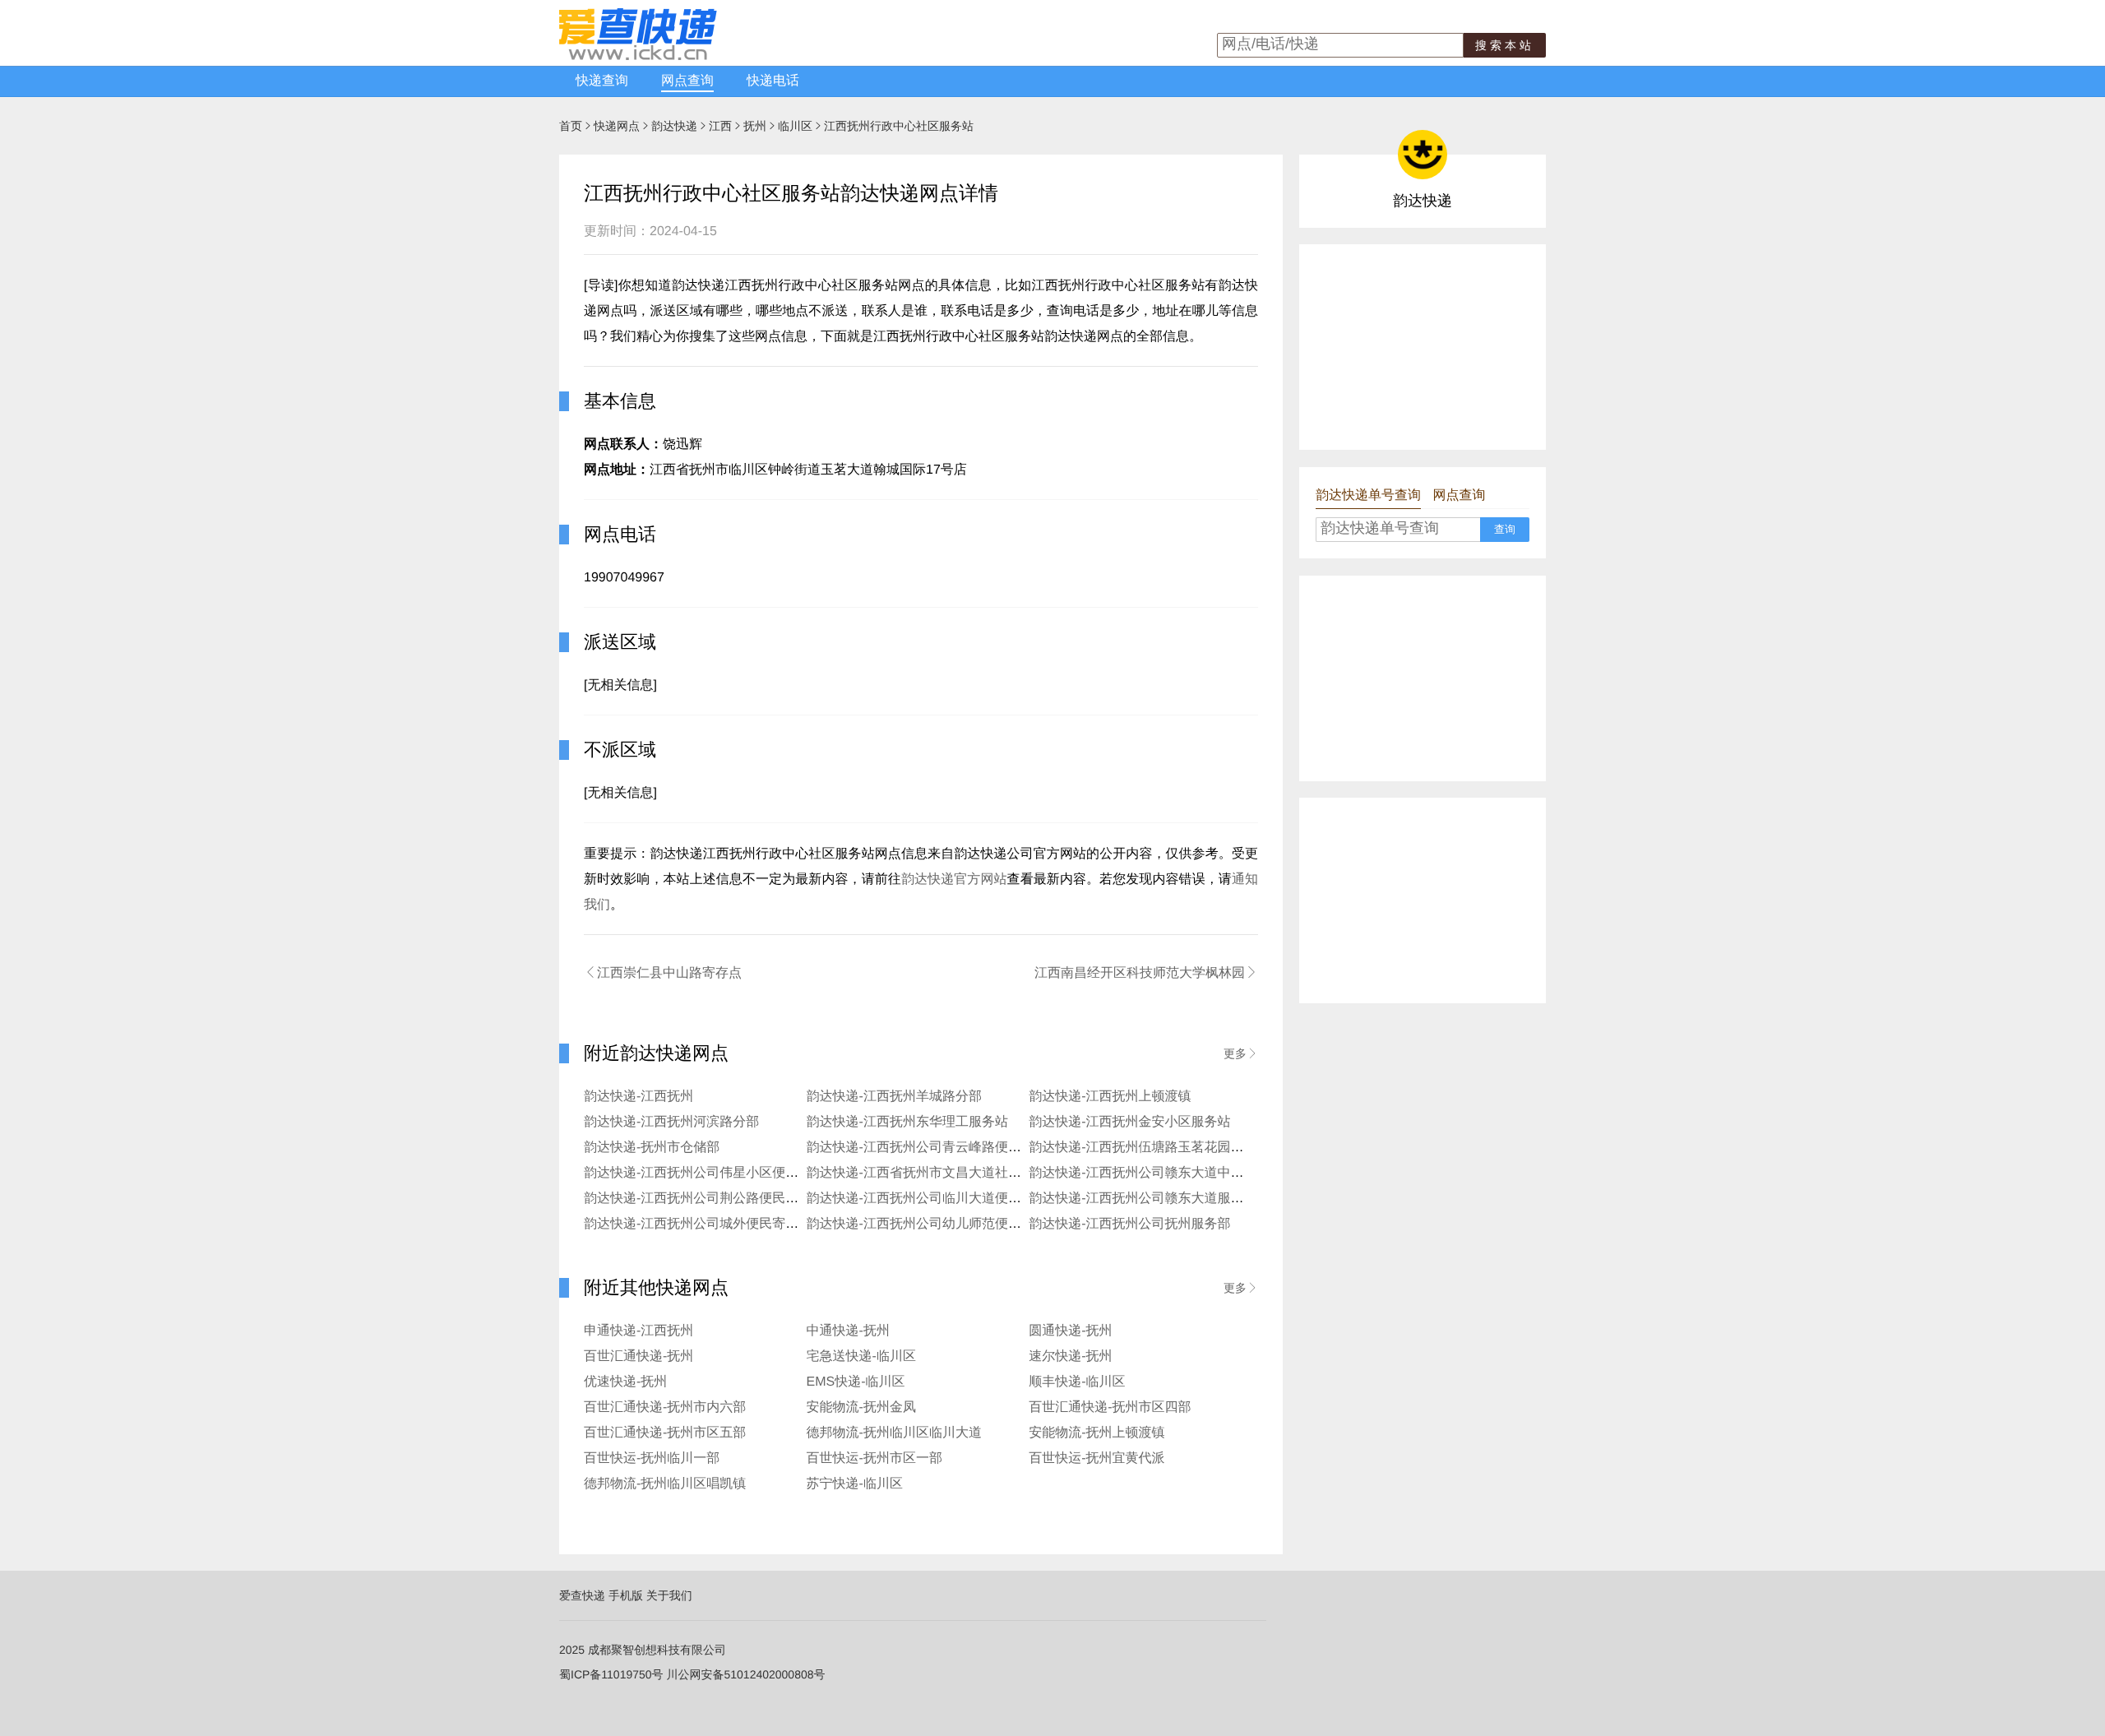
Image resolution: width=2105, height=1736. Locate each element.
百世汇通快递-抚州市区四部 (1110, 1407)
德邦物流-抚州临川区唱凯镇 (665, 1484)
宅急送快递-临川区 (861, 1356)
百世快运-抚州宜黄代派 (1096, 1458)
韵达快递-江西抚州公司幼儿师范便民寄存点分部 (947, 1224)
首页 (571, 126)
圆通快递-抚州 (1070, 1331)
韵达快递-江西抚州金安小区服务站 (1129, 1122)
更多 (1241, 1053)
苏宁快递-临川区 (855, 1484)
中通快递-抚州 (848, 1331)
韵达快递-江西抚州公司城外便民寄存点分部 (711, 1224)
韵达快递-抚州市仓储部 (652, 1148)
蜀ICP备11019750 (606, 1674)
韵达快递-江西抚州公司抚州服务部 (1129, 1224)
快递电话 (773, 81)
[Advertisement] (1423, 347)
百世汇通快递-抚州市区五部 (665, 1433)
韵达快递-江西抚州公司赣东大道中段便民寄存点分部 (1182, 1173)
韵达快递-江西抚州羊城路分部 (894, 1097)
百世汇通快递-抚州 (638, 1356)
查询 (1505, 529)
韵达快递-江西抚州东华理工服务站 (907, 1122)
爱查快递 (582, 1595)
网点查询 (687, 81)
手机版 (626, 1595)
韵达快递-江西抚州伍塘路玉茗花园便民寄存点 (1162, 1148)
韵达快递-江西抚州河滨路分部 (671, 1122)
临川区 (795, 126)
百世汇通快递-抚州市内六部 (665, 1407)
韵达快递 (674, 126)
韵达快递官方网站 (954, 880)
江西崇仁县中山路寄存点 (663, 973)
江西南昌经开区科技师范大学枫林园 (1146, 973)
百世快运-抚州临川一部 (652, 1458)
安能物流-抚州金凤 (861, 1407)
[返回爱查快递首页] (638, 56)
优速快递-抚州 (625, 1382)
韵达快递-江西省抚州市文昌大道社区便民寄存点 (947, 1173)
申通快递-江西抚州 (638, 1331)
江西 (720, 126)
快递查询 (602, 81)
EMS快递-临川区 (856, 1382)
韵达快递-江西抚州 (638, 1097)
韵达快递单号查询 (1368, 495)
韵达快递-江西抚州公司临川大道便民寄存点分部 (947, 1199)
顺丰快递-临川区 (1077, 1382)
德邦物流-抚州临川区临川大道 (894, 1433)
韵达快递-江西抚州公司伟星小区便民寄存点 (711, 1173)
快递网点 (617, 126)
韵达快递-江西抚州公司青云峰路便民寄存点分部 (947, 1148)
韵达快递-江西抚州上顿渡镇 (1110, 1097)
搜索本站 (1505, 45)
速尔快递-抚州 (1070, 1356)
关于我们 (669, 1595)
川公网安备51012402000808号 (745, 1674)
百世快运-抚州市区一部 (874, 1458)
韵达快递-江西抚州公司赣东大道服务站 (1143, 1199)
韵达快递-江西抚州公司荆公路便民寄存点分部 (717, 1199)
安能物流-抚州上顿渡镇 (1096, 1433)
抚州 (755, 126)
